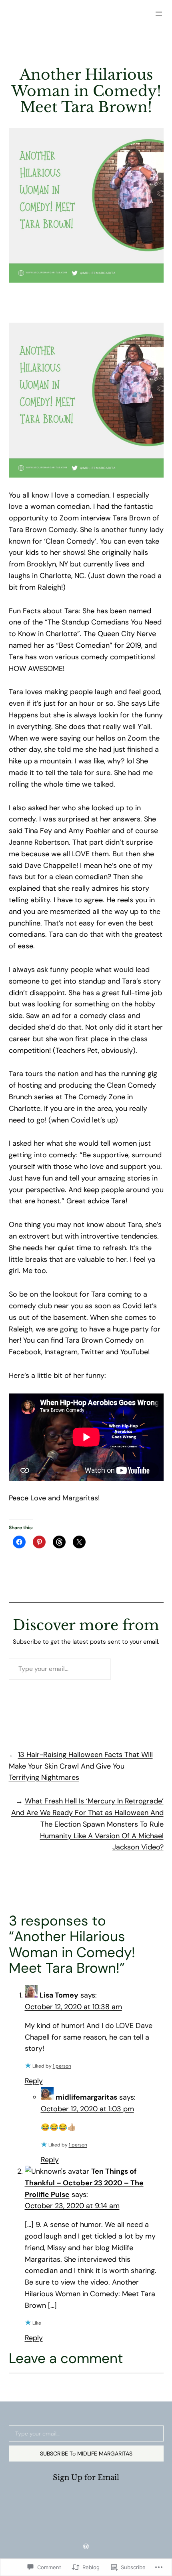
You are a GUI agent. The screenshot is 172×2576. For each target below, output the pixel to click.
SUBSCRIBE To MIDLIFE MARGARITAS (86, 2454)
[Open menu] (159, 14)
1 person (62, 2066)
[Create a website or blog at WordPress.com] (86, 2547)
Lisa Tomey (59, 1995)
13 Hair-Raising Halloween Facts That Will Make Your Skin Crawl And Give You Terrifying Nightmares (81, 1766)
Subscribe (139, 1669)
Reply (34, 2081)
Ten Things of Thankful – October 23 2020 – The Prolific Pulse (84, 2183)
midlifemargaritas (86, 2097)
